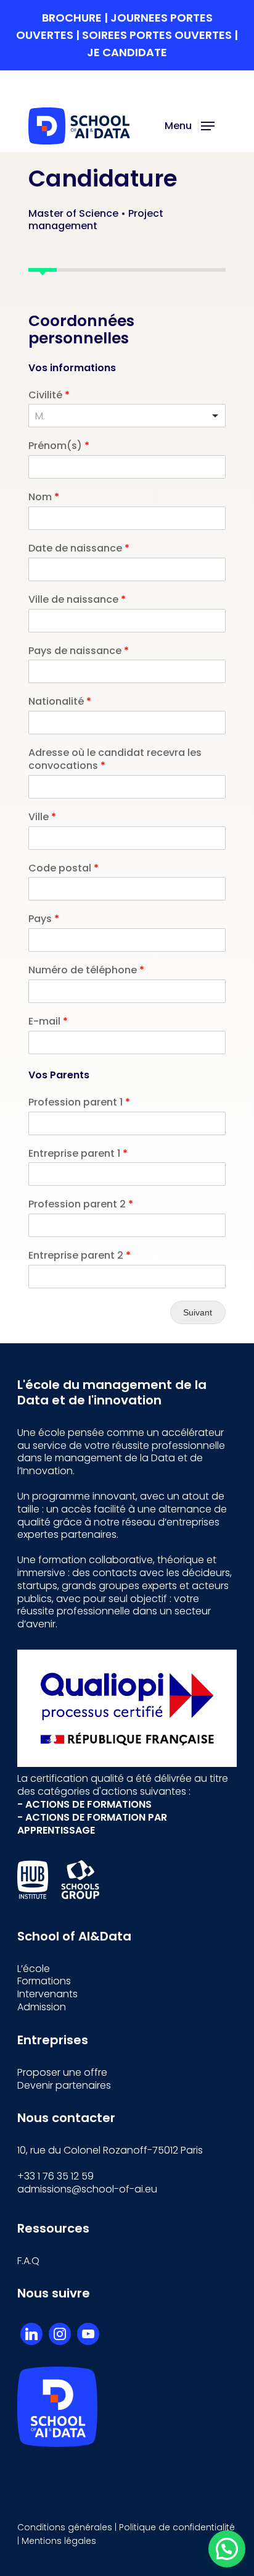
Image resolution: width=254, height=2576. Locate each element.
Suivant (198, 1312)
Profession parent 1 (79, 1103)
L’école (34, 1969)
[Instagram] (60, 2334)
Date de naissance (79, 549)
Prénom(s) (59, 446)
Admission (42, 2007)
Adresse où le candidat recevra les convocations (115, 760)
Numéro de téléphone (86, 971)
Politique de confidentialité (177, 2527)
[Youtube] (88, 2334)
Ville (42, 817)
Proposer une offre (62, 2072)
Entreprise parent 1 (78, 1154)
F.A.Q (28, 2261)
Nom (44, 497)
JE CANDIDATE (127, 52)
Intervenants (47, 1994)
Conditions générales (65, 2527)
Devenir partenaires (64, 2085)
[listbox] (127, 416)
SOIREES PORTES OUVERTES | (160, 35)
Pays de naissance (79, 651)
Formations (44, 1981)
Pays (44, 919)
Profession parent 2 (81, 1205)
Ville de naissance (77, 600)
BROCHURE (73, 18)
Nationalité (60, 702)
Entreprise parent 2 (80, 1256)
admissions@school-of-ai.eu (87, 2189)
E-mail (48, 1022)
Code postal (63, 869)
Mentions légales (59, 2541)
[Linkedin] (31, 2334)
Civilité (49, 396)
